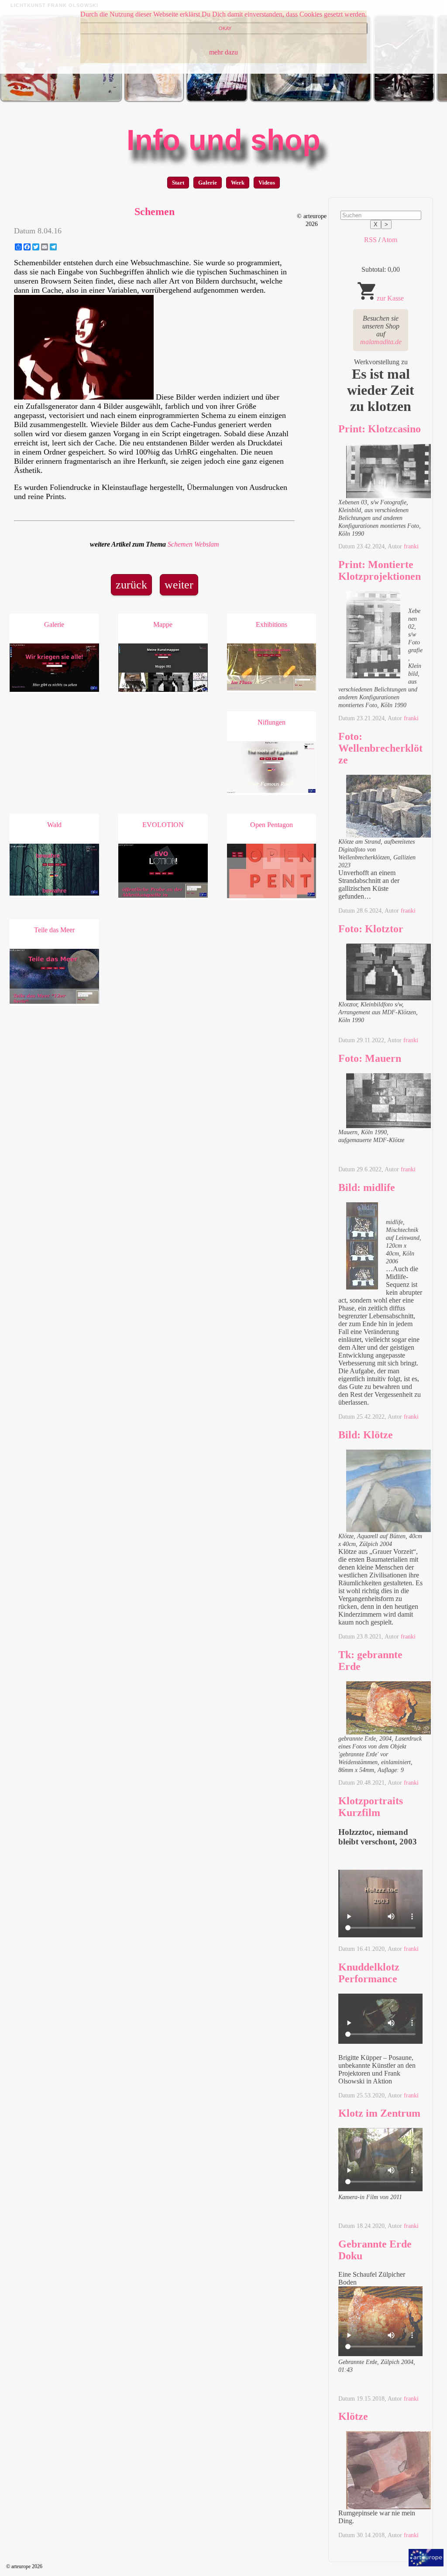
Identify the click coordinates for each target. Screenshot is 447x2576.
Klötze (353, 2416)
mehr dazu (223, 52)
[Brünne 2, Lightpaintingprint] (311, 100)
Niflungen (272, 722)
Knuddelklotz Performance (369, 1973)
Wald (54, 825)
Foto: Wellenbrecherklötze (380, 748)
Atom (389, 240)
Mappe (163, 624)
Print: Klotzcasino (380, 429)
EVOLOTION (163, 825)
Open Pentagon (272, 825)
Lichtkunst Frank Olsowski (54, 5)
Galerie (208, 183)
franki (411, 546)
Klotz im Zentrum (379, 2113)
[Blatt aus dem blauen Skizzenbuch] (154, 100)
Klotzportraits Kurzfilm (371, 1807)
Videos (267, 183)
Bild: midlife (367, 1187)
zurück (131, 585)
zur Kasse (390, 298)
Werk (238, 183)
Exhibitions (272, 624)
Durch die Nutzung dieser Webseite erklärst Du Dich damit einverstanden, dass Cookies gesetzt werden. (223, 14)
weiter (179, 585)
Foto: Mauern (370, 1058)
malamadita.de (381, 342)
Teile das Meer (54, 930)
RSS (370, 240)
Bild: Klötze (366, 1435)
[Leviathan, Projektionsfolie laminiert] (217, 100)
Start (178, 183)
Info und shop (223, 140)
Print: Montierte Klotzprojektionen (380, 570)
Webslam (207, 544)
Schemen (180, 544)
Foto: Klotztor (371, 929)
